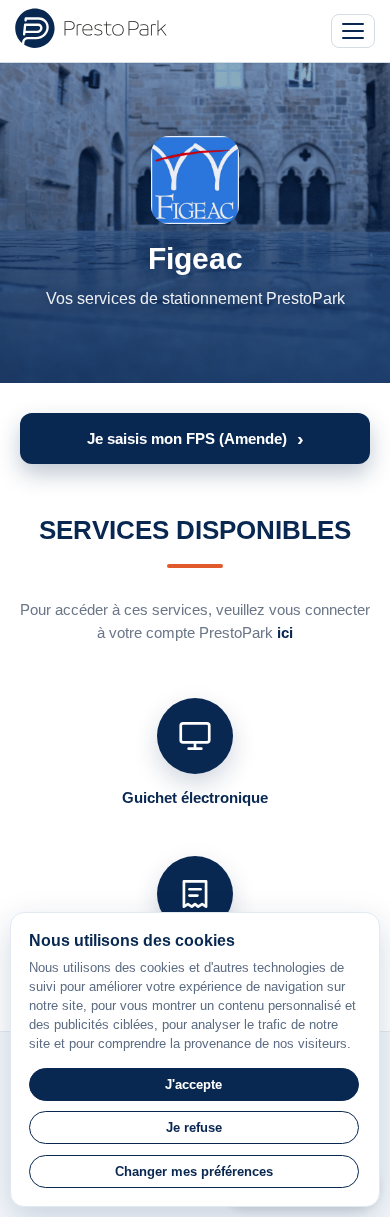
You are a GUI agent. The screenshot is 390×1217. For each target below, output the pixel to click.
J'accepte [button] (193, 1084)
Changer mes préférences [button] (194, 1171)
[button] (195, 438)
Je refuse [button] (194, 1127)
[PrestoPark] (91, 28)
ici (285, 632)
